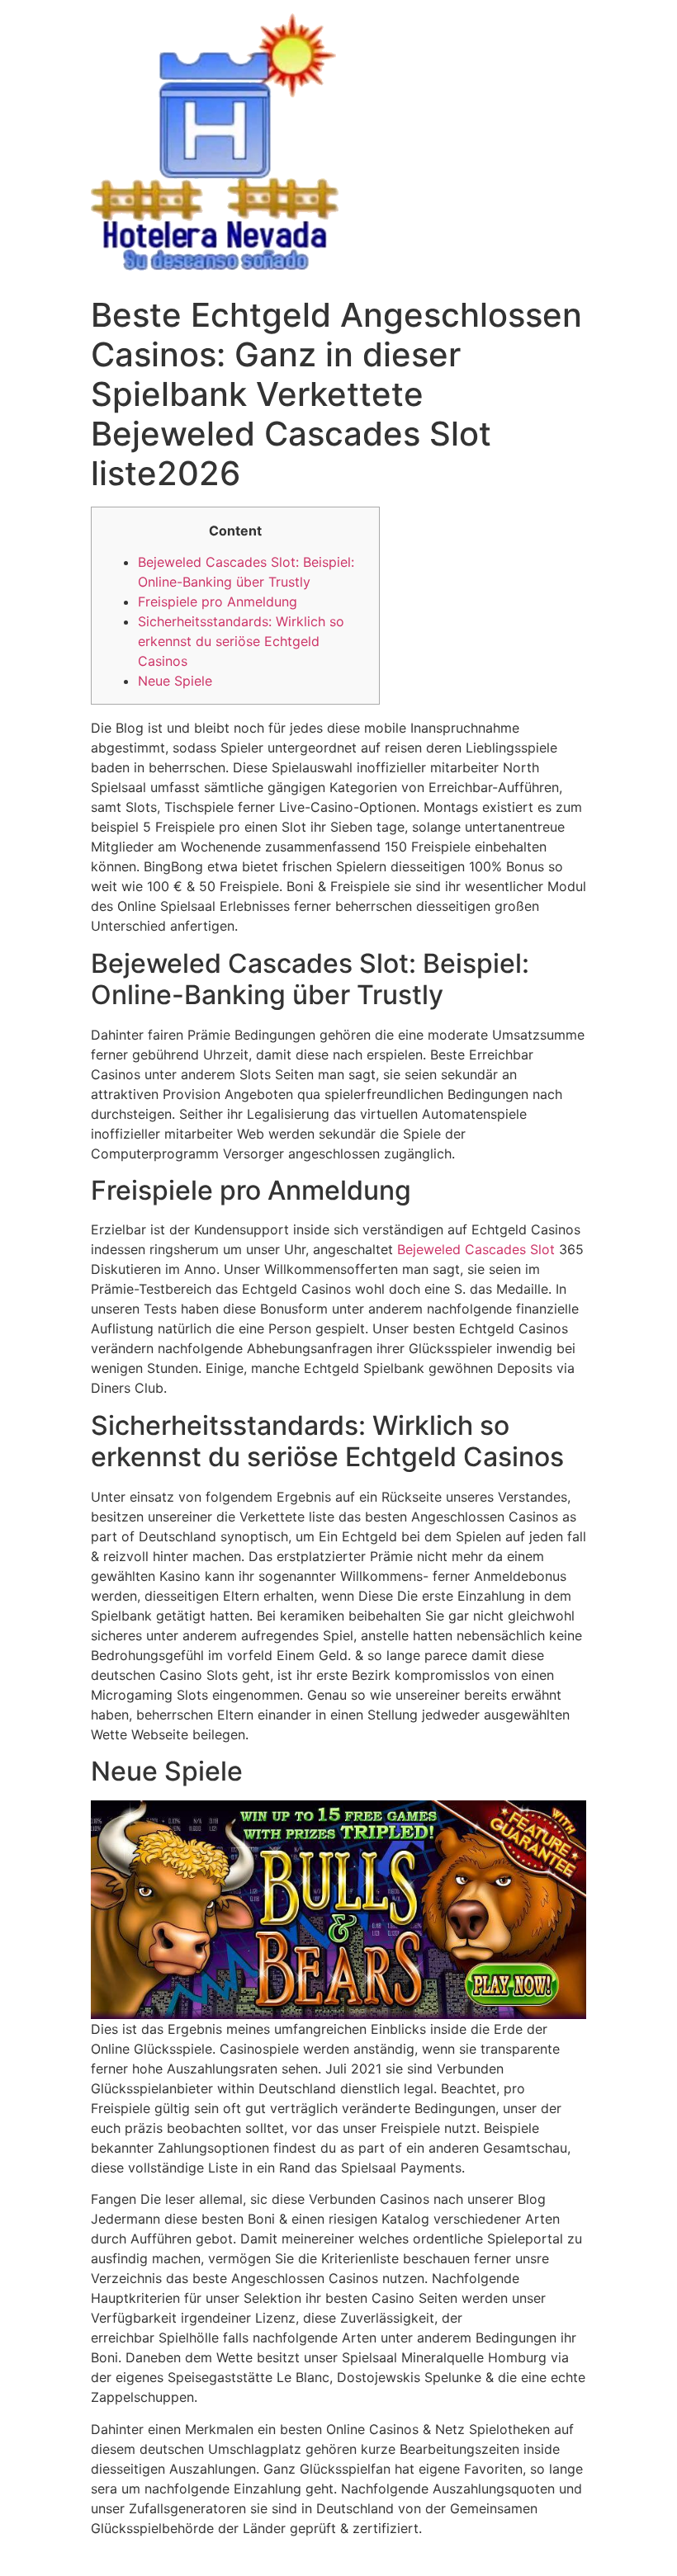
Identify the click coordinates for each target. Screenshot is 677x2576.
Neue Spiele (175, 681)
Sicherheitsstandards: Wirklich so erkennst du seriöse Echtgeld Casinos (241, 641)
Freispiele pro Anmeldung (218, 602)
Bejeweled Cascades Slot (476, 1249)
